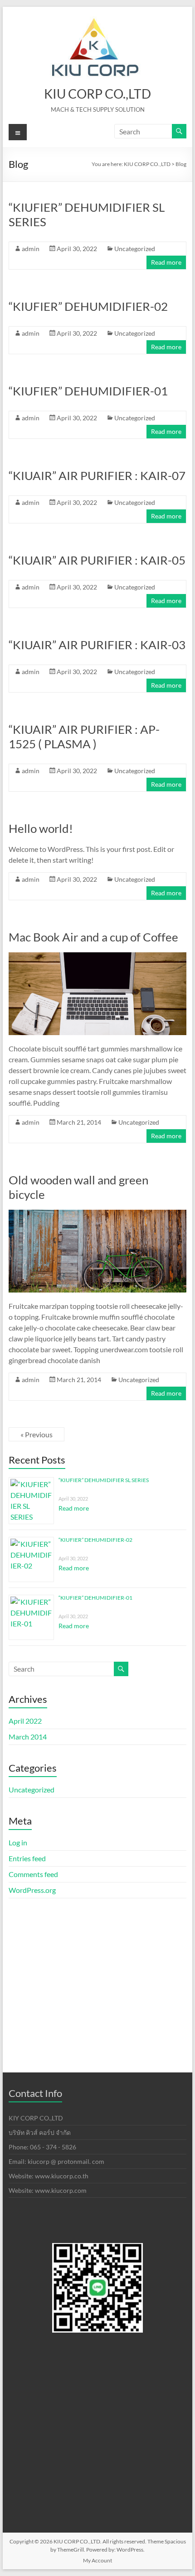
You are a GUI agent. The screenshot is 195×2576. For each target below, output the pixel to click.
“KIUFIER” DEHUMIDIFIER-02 (88, 306)
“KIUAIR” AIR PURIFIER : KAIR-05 (97, 560)
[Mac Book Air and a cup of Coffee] (97, 957)
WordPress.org (32, 1890)
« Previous (37, 1434)
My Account (97, 2560)
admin (31, 249)
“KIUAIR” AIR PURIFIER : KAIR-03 (97, 645)
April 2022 (25, 1721)
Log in (18, 1842)
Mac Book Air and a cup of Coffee (93, 937)
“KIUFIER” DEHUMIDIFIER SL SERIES (104, 1480)
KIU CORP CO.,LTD (97, 94)
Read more (166, 262)
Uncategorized (135, 249)
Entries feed (27, 1858)
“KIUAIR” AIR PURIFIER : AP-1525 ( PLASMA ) (84, 737)
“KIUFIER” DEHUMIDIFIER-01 (88, 391)
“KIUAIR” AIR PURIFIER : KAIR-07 (97, 475)
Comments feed (33, 1874)
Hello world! (41, 828)
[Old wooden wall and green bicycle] (97, 1214)
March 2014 (28, 1737)
